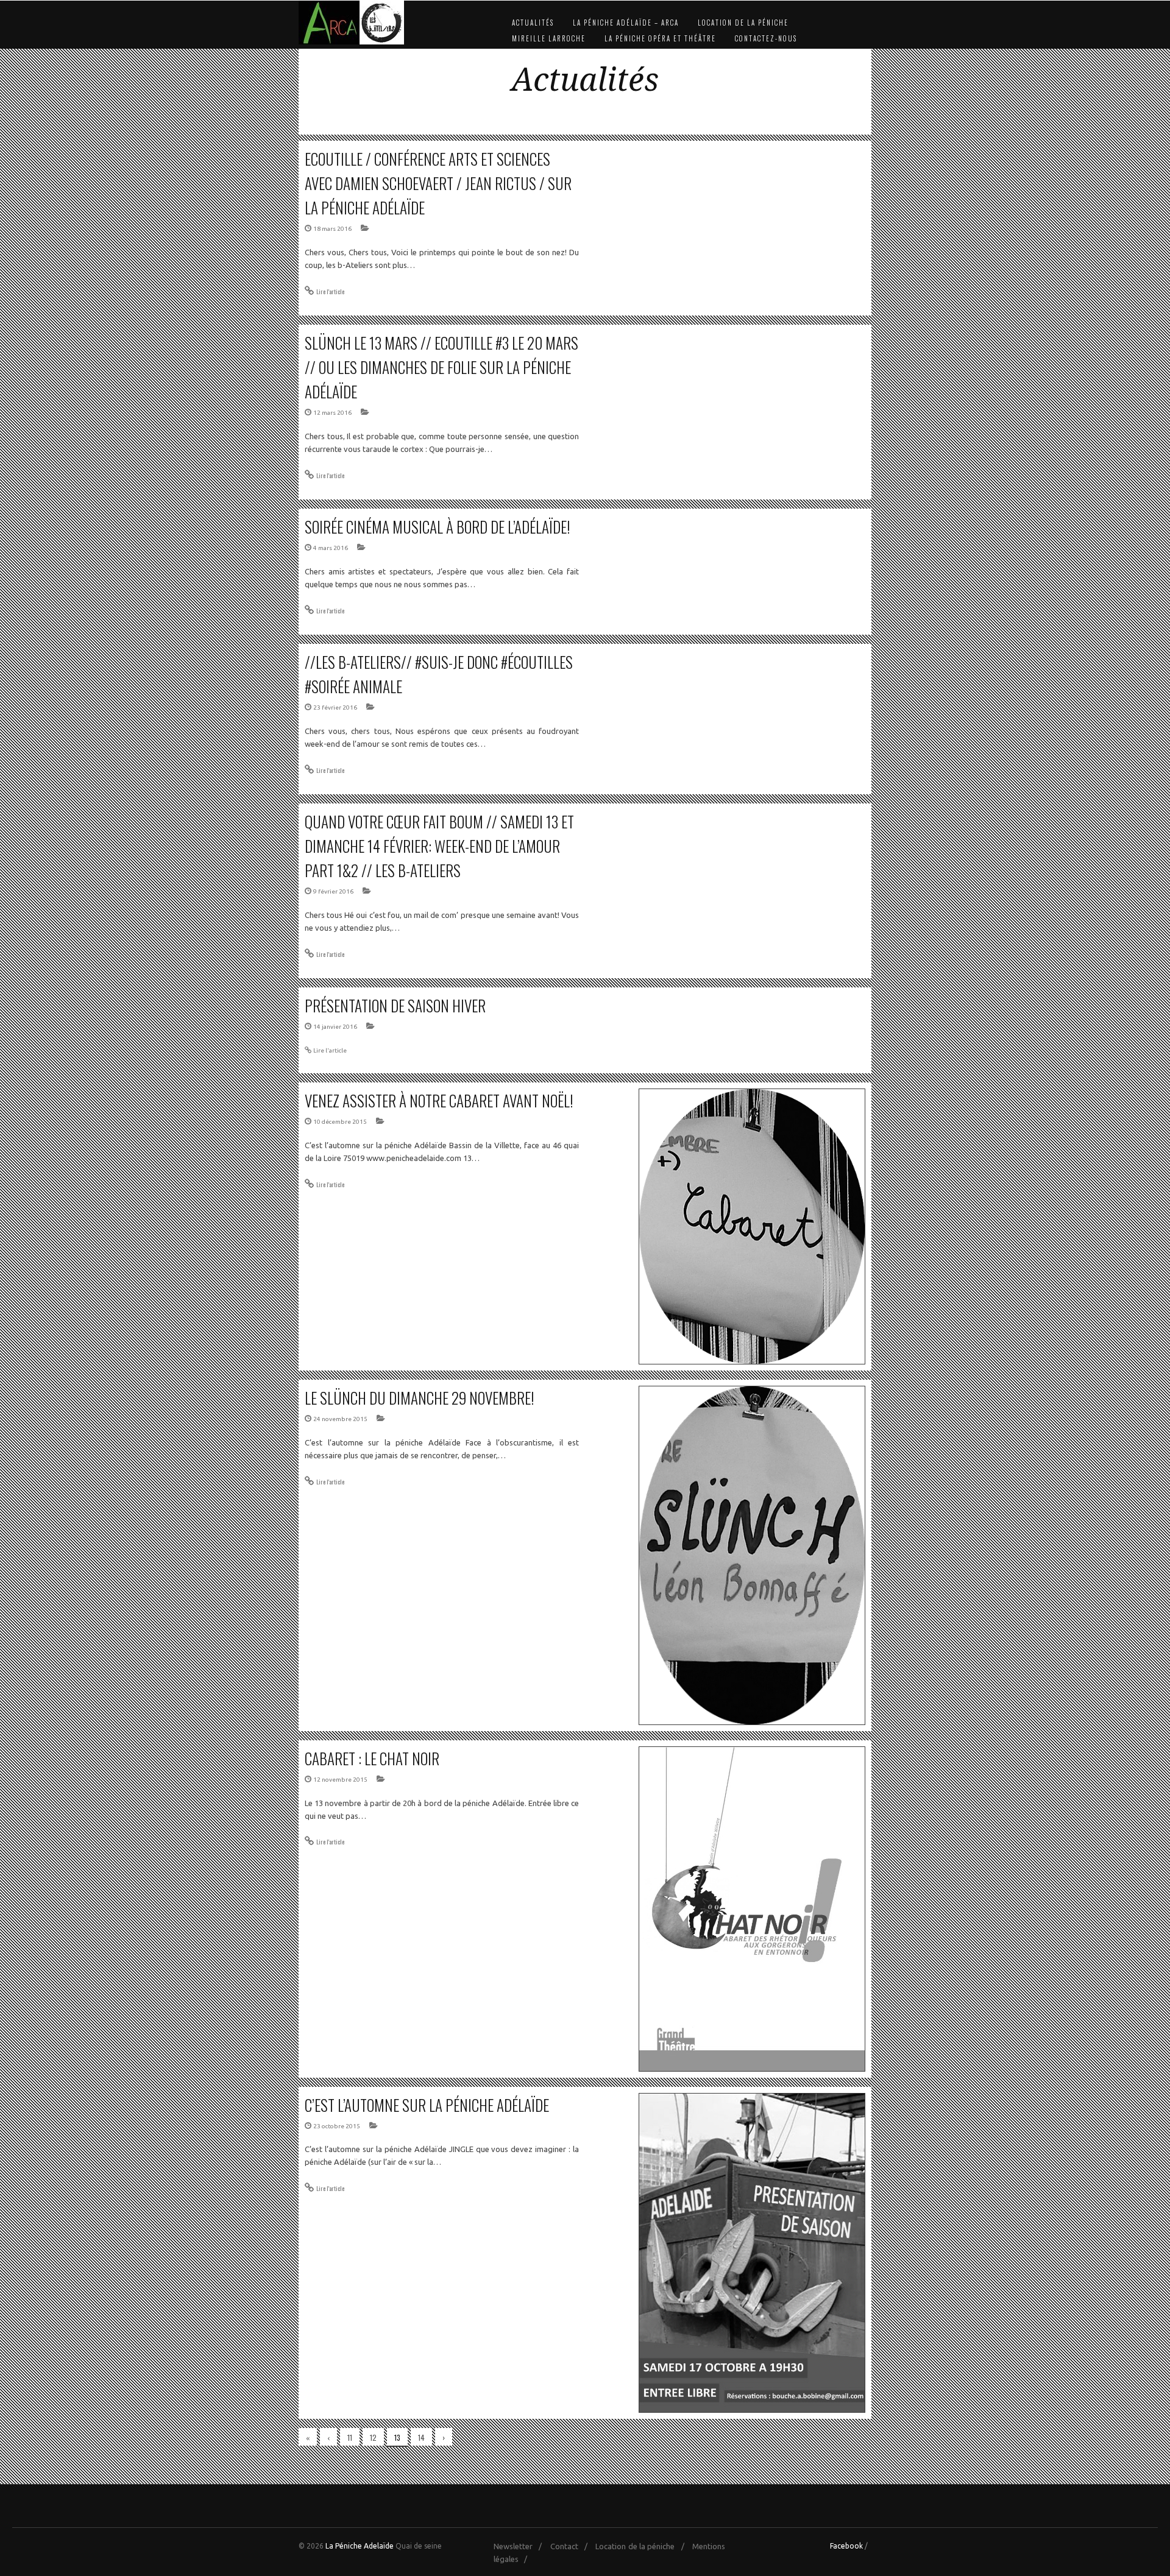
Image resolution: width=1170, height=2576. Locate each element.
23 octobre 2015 (337, 2126)
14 (421, 2437)
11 (350, 2437)
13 (397, 2437)
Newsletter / (521, 2546)
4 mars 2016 (331, 548)
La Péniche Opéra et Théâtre (660, 38)
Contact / (572, 2546)
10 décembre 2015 (340, 1122)
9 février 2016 (333, 891)
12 (373, 2437)
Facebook (846, 2546)
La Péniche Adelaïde (360, 2546)
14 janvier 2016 (335, 1027)
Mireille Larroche (549, 38)
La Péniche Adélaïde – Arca (626, 23)
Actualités (533, 23)
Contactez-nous (766, 38)
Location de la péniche (743, 23)
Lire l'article (330, 291)
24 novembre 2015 (340, 1419)
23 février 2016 (335, 708)
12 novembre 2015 (340, 1780)
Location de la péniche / (643, 2546)
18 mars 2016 (332, 229)
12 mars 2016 (332, 413)
